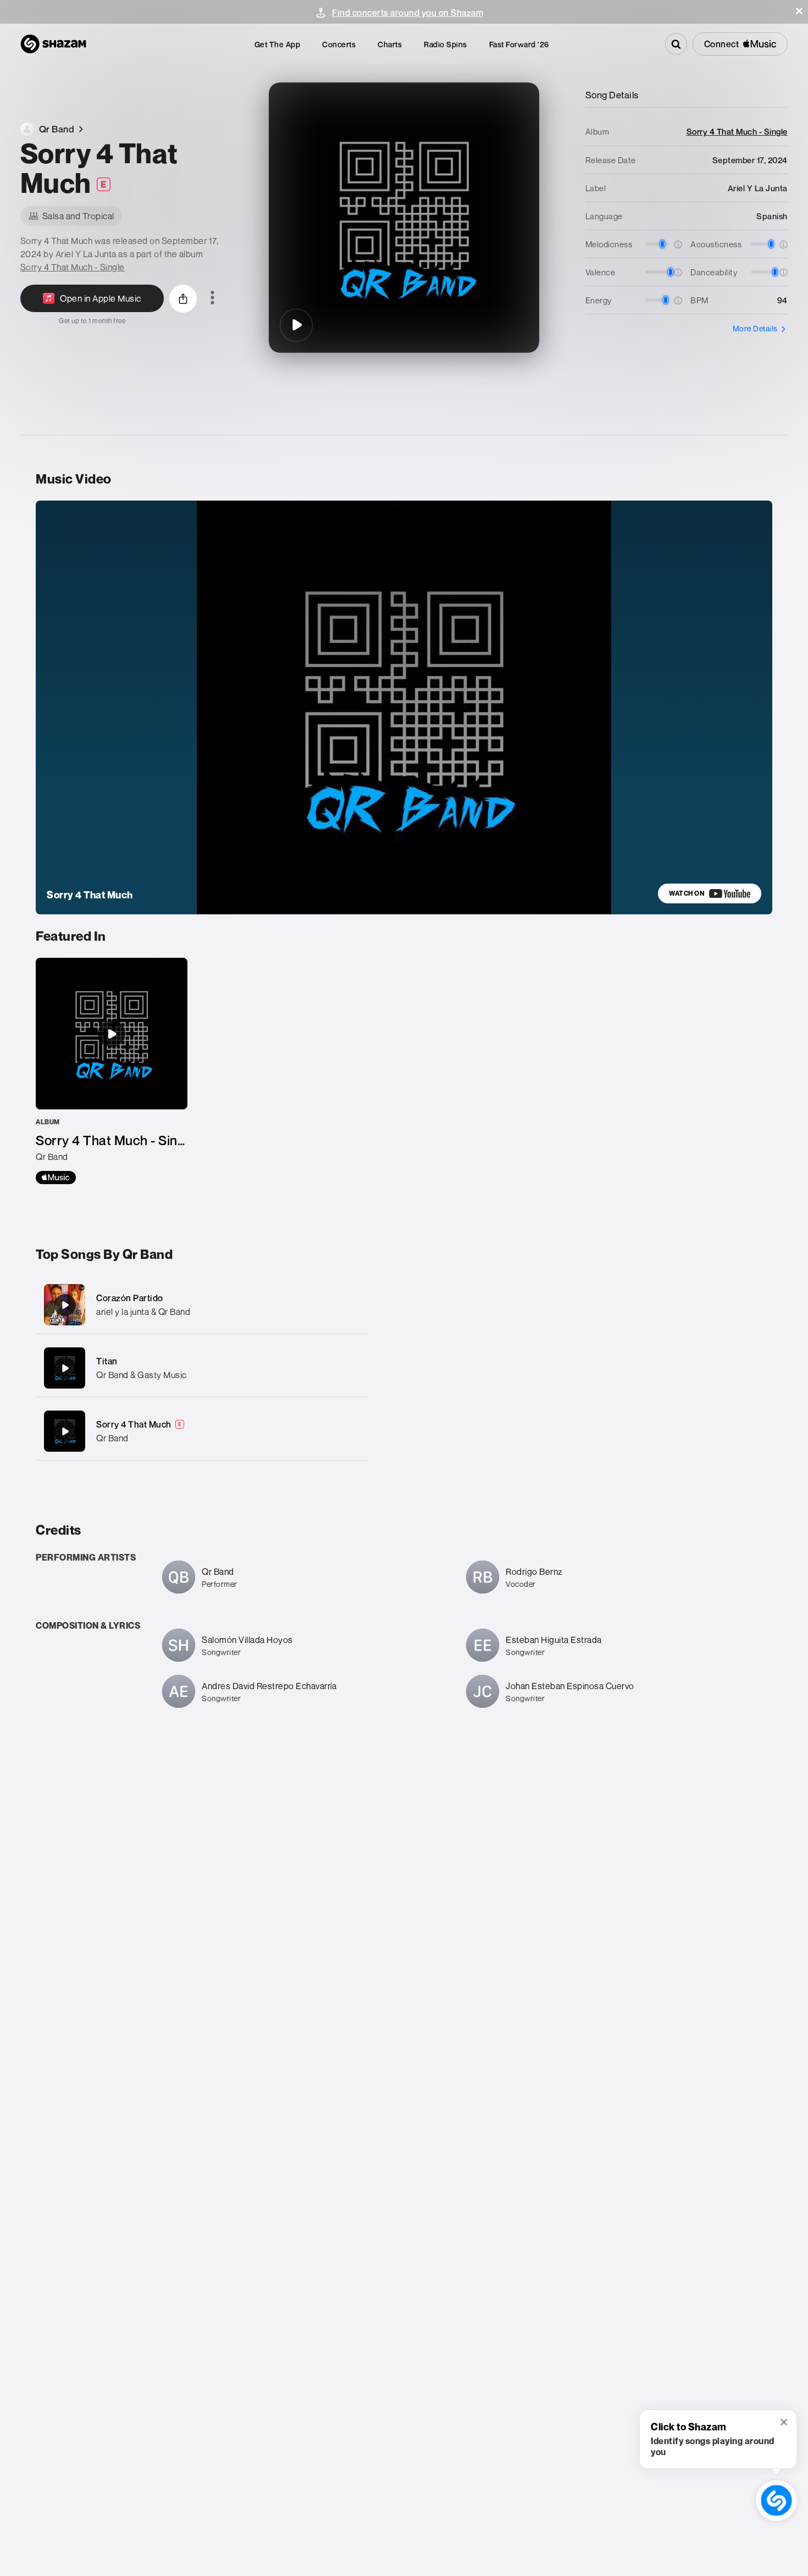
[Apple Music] (56, 1178)
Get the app (278, 44)
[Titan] (201, 1368)
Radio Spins (445, 44)
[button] (799, 11)
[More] (348, 1305)
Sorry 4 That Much (134, 1424)
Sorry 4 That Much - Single (73, 267)
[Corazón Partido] (201, 1305)
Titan (107, 1361)
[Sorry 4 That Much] (296, 325)
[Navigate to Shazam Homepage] (53, 44)
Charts (390, 44)
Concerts (339, 44)
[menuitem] (278, 44)
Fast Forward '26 (519, 44)
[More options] (212, 298)
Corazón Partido (130, 1298)
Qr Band (112, 1438)
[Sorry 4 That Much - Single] (112, 1071)
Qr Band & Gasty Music (142, 1375)
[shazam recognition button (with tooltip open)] (776, 2500)
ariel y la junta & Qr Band (143, 1312)
